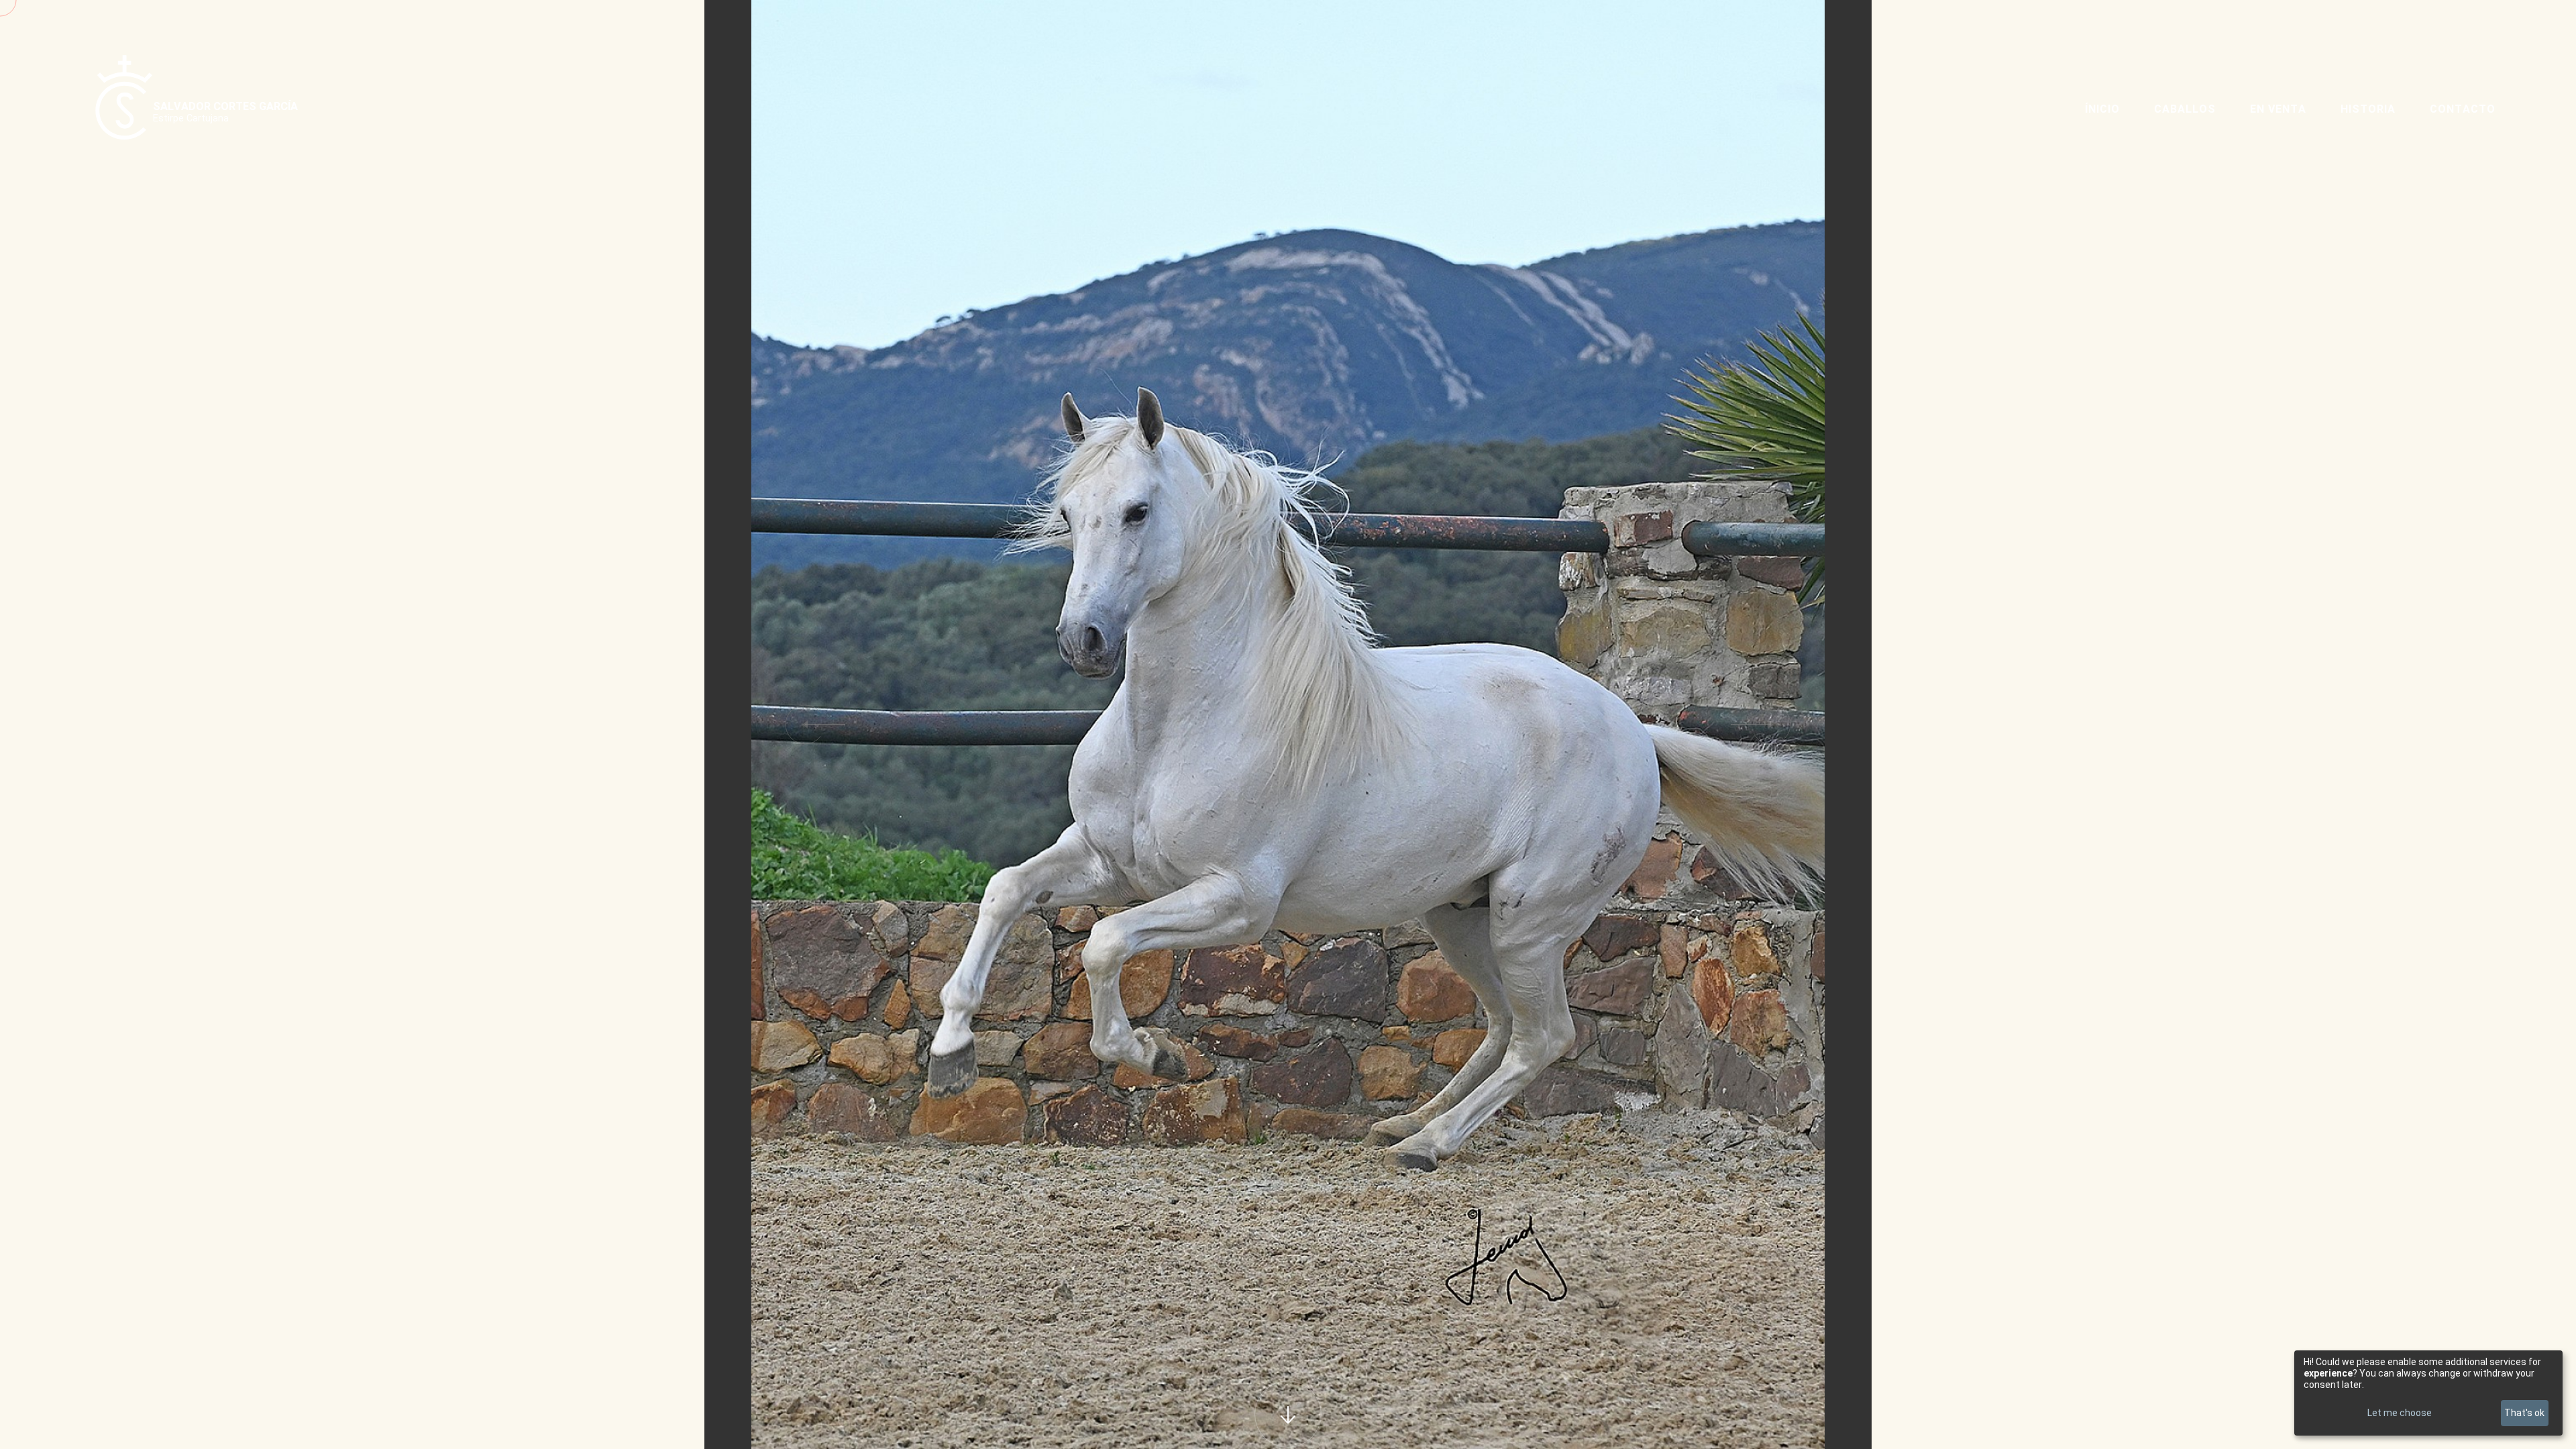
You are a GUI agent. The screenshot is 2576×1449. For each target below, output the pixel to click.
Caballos (2185, 109)
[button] (805, 724)
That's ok (2524, 1413)
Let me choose (2400, 1413)
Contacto (2463, 109)
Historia (2368, 109)
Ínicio (2102, 109)
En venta (2278, 109)
